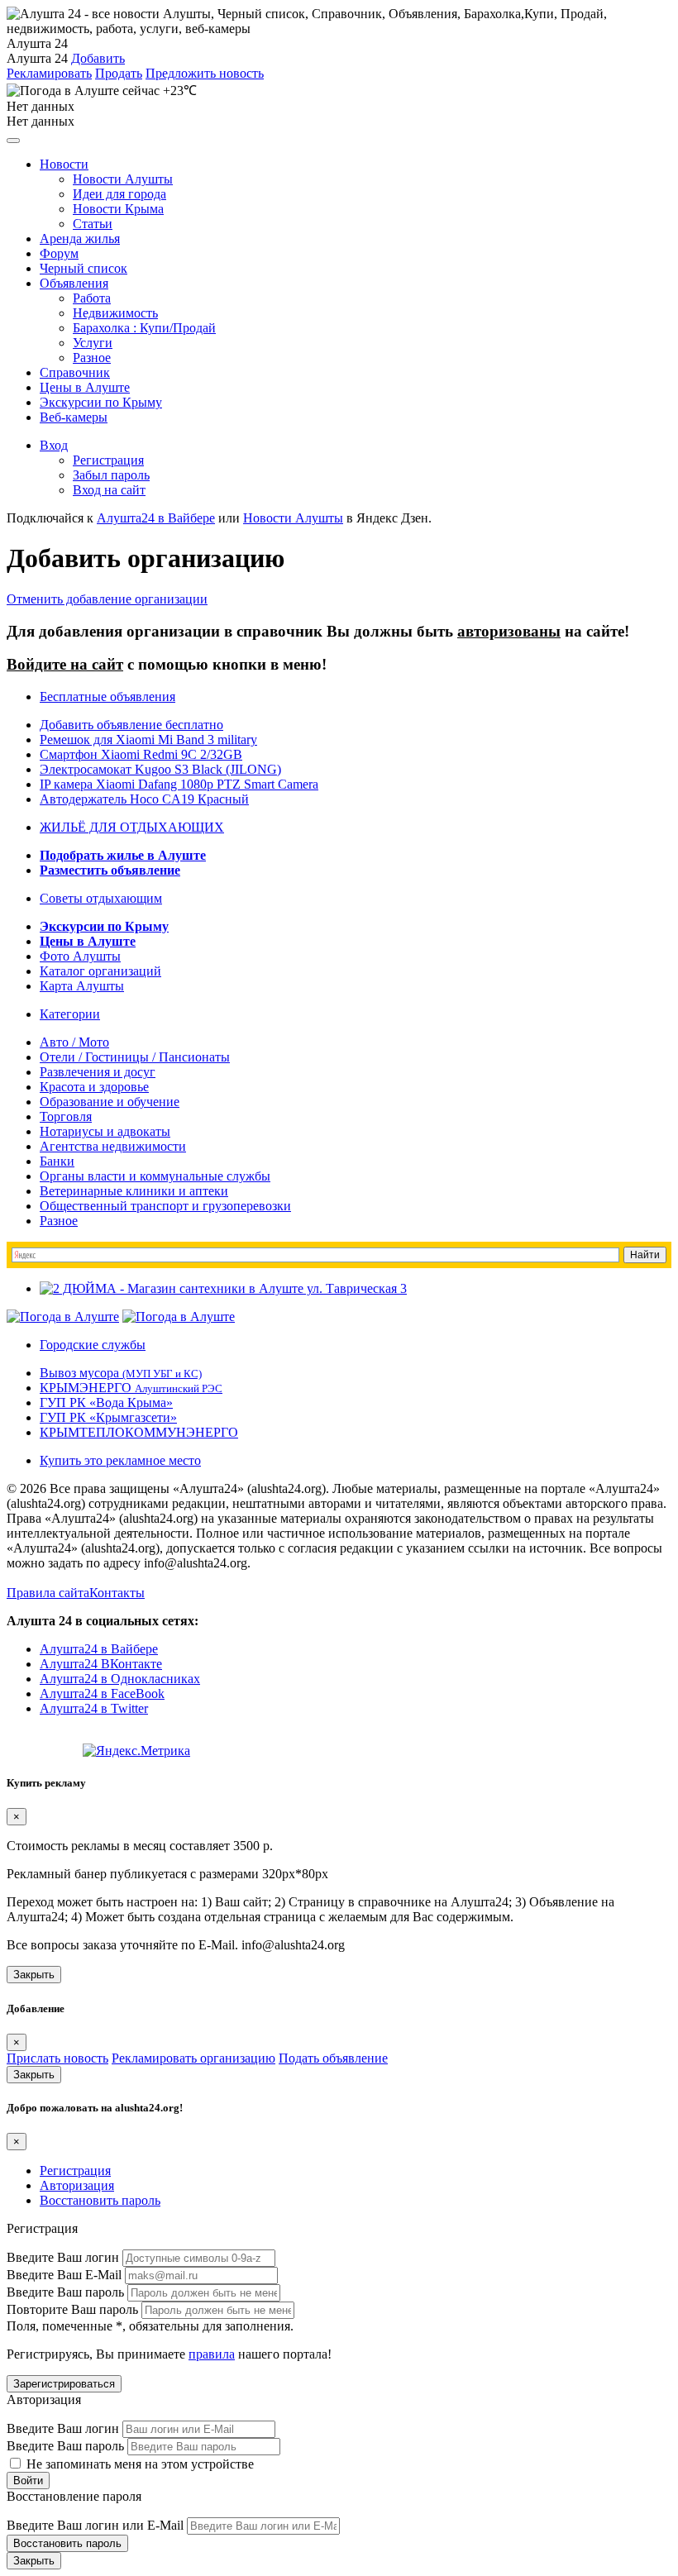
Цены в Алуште (85, 387)
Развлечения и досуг (98, 1072)
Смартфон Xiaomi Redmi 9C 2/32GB (141, 754)
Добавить (98, 58)
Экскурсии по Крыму (101, 402)
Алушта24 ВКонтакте (101, 1664)
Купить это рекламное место (120, 1460)
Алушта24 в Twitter (94, 1708)
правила (212, 2354)
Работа (92, 298)
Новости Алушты (123, 179)
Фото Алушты (80, 956)
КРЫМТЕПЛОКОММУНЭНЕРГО (139, 1432)
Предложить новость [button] (205, 73)
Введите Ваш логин (63, 2257)
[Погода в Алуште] (63, 1317)
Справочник (75, 372)
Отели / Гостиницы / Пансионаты (135, 1057)
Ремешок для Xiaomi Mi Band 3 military (148, 739)
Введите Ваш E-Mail (64, 2275)
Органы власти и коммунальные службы (155, 1176)
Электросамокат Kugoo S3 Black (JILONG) (160, 769)
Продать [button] (119, 73)
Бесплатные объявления (107, 696)
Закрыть (34, 1975)
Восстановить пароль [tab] (100, 2200)
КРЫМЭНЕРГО (131, 1388)
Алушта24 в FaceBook (102, 1693)
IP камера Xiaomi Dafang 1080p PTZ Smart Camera (179, 784)
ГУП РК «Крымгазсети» (108, 1417)
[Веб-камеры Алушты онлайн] (179, 1317)
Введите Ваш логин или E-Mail (95, 2525)
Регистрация (108, 460)
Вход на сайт (109, 490)
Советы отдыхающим (101, 898)
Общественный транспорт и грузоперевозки (165, 1206)
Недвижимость (115, 313)
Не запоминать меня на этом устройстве (138, 2464)
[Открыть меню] (13, 141)
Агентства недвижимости (113, 1146)
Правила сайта (48, 1593)
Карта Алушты (82, 986)
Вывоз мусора (121, 1373)
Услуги (93, 343)
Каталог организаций (100, 971)
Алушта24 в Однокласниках (120, 1679)
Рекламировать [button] (49, 73)
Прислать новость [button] (57, 2058)
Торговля (66, 1116)
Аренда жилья (80, 239)
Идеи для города (119, 194)
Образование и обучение (110, 1102)
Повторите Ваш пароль (72, 2309)
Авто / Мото (74, 1042)
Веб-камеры (74, 417)
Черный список (84, 268)
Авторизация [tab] (77, 2185)
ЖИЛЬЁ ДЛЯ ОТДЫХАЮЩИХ (132, 827)
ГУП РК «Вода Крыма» (106, 1402)
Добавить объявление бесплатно (131, 725)
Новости (64, 164)
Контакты (117, 1593)
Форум (59, 253)
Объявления (74, 283)
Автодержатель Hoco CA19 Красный (144, 799)
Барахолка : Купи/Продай (144, 328)
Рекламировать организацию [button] (193, 2058)
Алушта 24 (37, 58)
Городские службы (93, 1345)
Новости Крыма (118, 209)
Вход (54, 445)
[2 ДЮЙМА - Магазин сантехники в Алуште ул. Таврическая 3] (223, 1288)
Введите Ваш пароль (65, 2292)
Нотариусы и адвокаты (105, 1131)
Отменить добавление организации (107, 599)
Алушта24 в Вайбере (99, 1649)
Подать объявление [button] (333, 2058)
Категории (70, 1014)
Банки (57, 1161)
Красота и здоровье (94, 1087)
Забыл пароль (111, 475)
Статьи (93, 224)
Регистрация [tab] (75, 2171)
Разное (92, 358)
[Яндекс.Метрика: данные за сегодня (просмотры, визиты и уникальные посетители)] (136, 1751)
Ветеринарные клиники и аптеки (134, 1191)
